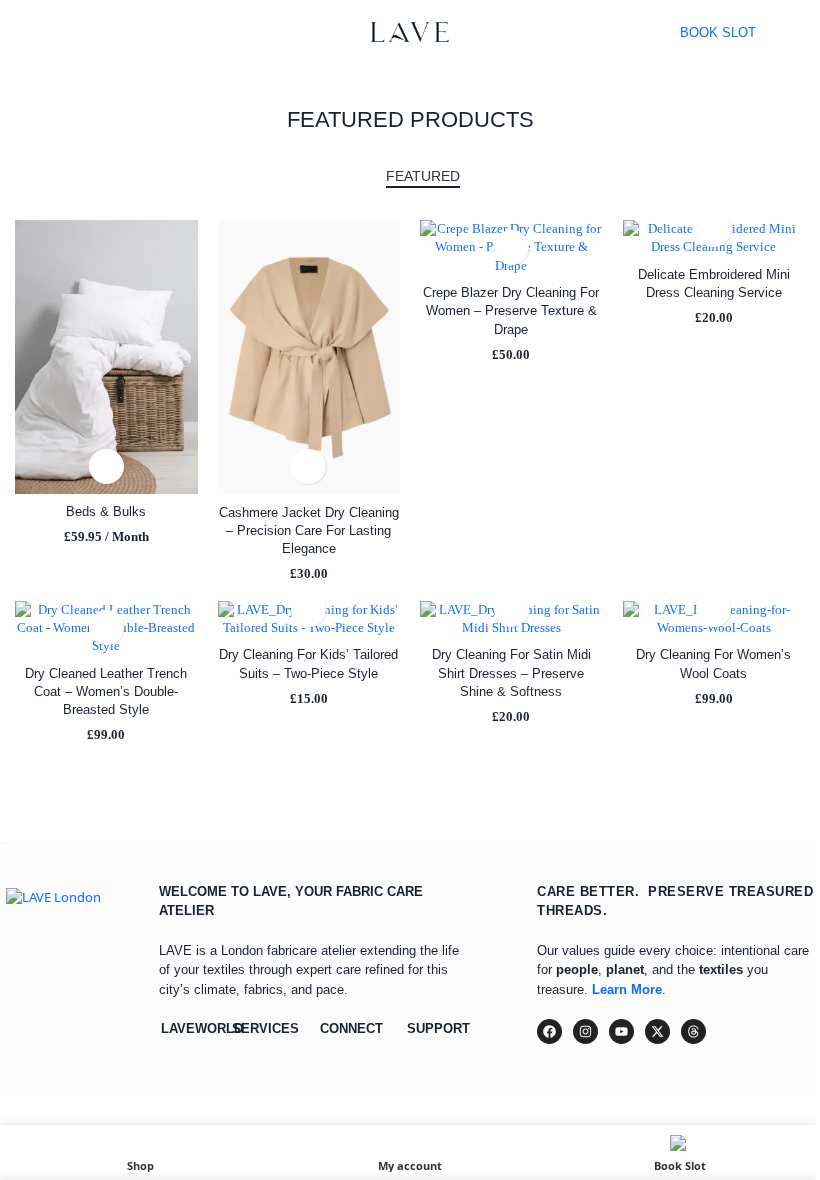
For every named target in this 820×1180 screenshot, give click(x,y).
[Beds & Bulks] (106, 357)
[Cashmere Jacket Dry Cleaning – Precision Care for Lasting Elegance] (309, 357)
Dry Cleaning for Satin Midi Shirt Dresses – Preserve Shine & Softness (511, 672)
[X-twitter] (657, 1031)
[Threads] (693, 1031)
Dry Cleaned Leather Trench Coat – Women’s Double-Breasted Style (106, 691)
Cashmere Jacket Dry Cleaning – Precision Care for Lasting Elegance (309, 530)
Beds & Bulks (106, 511)
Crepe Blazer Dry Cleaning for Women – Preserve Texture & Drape (511, 310)
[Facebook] (549, 1031)
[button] (106, 466)
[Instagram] (585, 1031)
